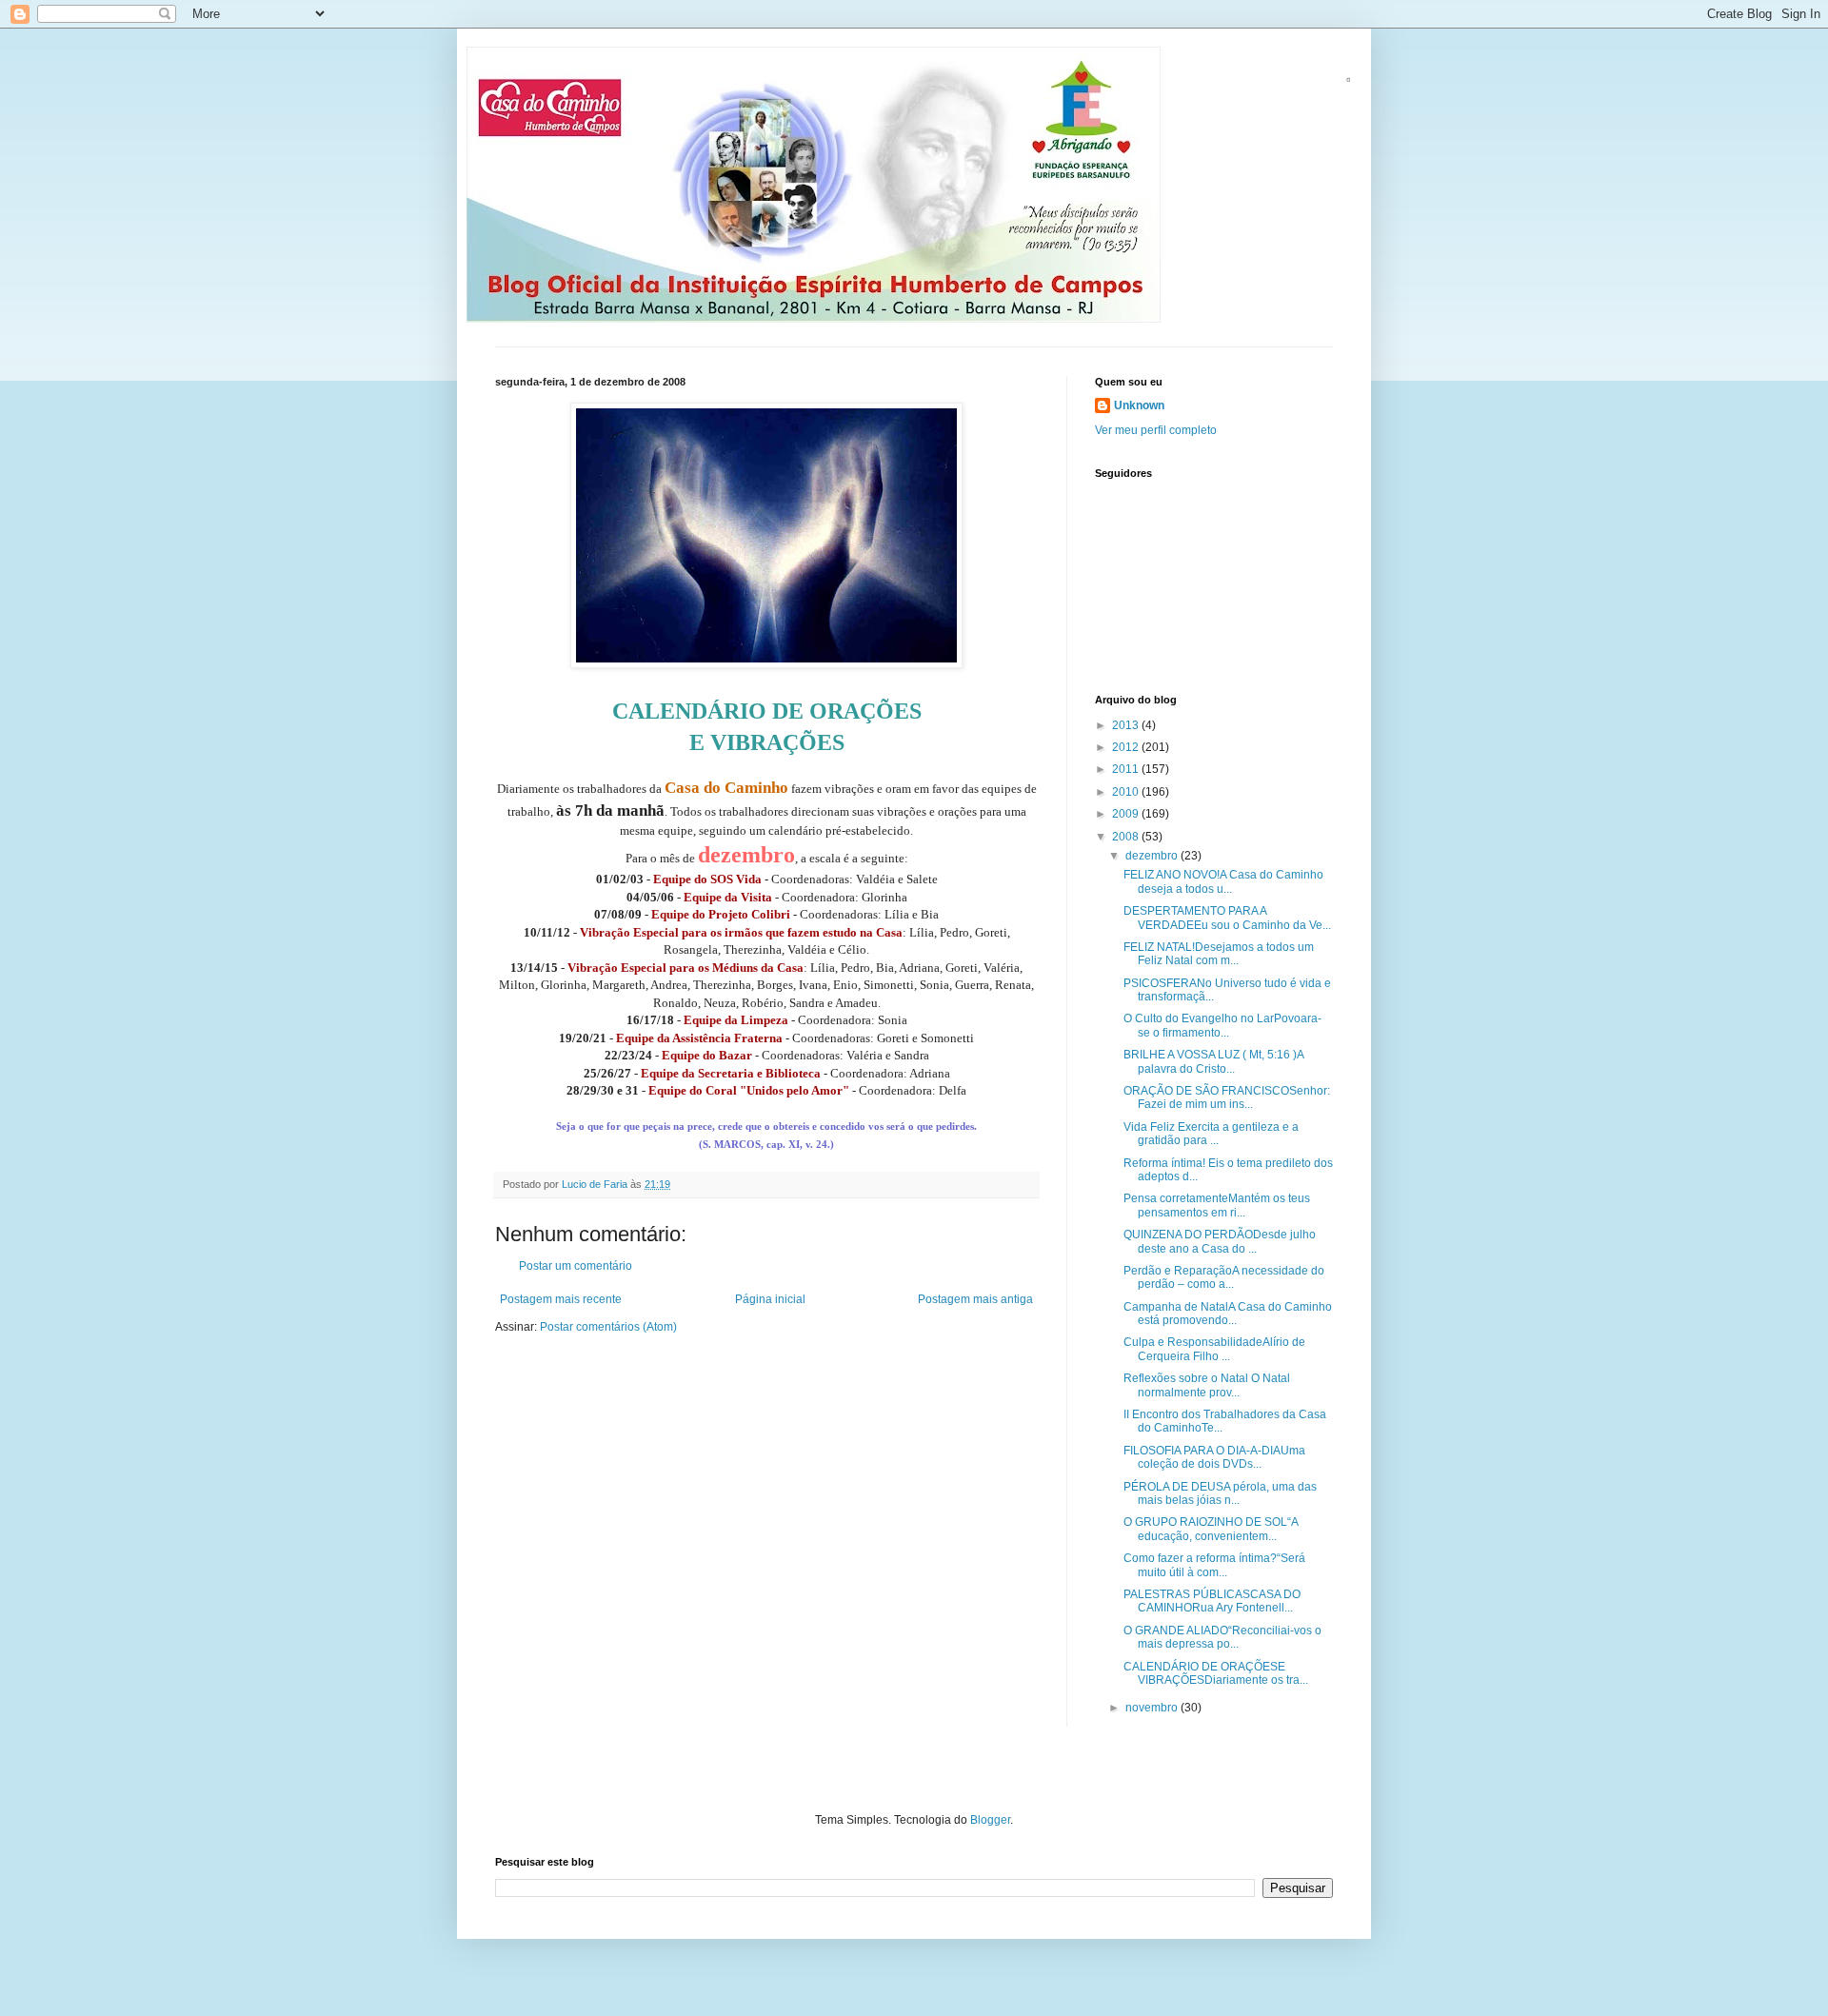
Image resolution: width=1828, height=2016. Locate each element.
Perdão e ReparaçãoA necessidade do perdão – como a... (1224, 1277)
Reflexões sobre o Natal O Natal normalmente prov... (1207, 1385)
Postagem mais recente (561, 1299)
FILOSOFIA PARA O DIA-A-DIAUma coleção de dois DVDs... (1214, 1457)
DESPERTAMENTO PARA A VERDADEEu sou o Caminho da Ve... (1227, 918)
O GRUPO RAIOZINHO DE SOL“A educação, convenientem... (1211, 1529)
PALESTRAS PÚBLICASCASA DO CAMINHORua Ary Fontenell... (1212, 1601)
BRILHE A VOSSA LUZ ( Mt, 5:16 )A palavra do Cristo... (1213, 1061)
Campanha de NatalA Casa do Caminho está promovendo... (1228, 1314)
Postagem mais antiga (975, 1299)
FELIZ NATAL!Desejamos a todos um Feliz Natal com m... (1219, 954)
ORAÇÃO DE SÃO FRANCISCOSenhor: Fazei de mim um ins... (1227, 1097)
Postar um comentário (576, 1266)
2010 (1127, 792)
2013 (1127, 725)
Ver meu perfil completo (1156, 430)
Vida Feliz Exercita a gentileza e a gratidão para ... (1211, 1134)
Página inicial (770, 1299)
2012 (1127, 747)
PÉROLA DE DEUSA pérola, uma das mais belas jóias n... (1220, 1493)
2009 (1127, 814)
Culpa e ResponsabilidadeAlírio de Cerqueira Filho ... (1214, 1349)
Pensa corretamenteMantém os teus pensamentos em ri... (1217, 1205)
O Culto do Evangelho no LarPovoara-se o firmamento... (1222, 1025)
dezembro (1153, 856)
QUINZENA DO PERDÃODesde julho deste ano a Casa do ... (1220, 1241)
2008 (1127, 837)
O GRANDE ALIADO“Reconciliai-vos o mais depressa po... (1222, 1637)
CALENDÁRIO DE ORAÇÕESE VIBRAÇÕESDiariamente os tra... (1216, 1673)
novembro (1153, 1708)
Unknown (1139, 405)
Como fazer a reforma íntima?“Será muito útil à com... (1214, 1565)
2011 (1127, 769)
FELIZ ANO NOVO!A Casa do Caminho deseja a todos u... (1223, 881)
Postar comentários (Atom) (608, 1327)
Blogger (990, 1820)
